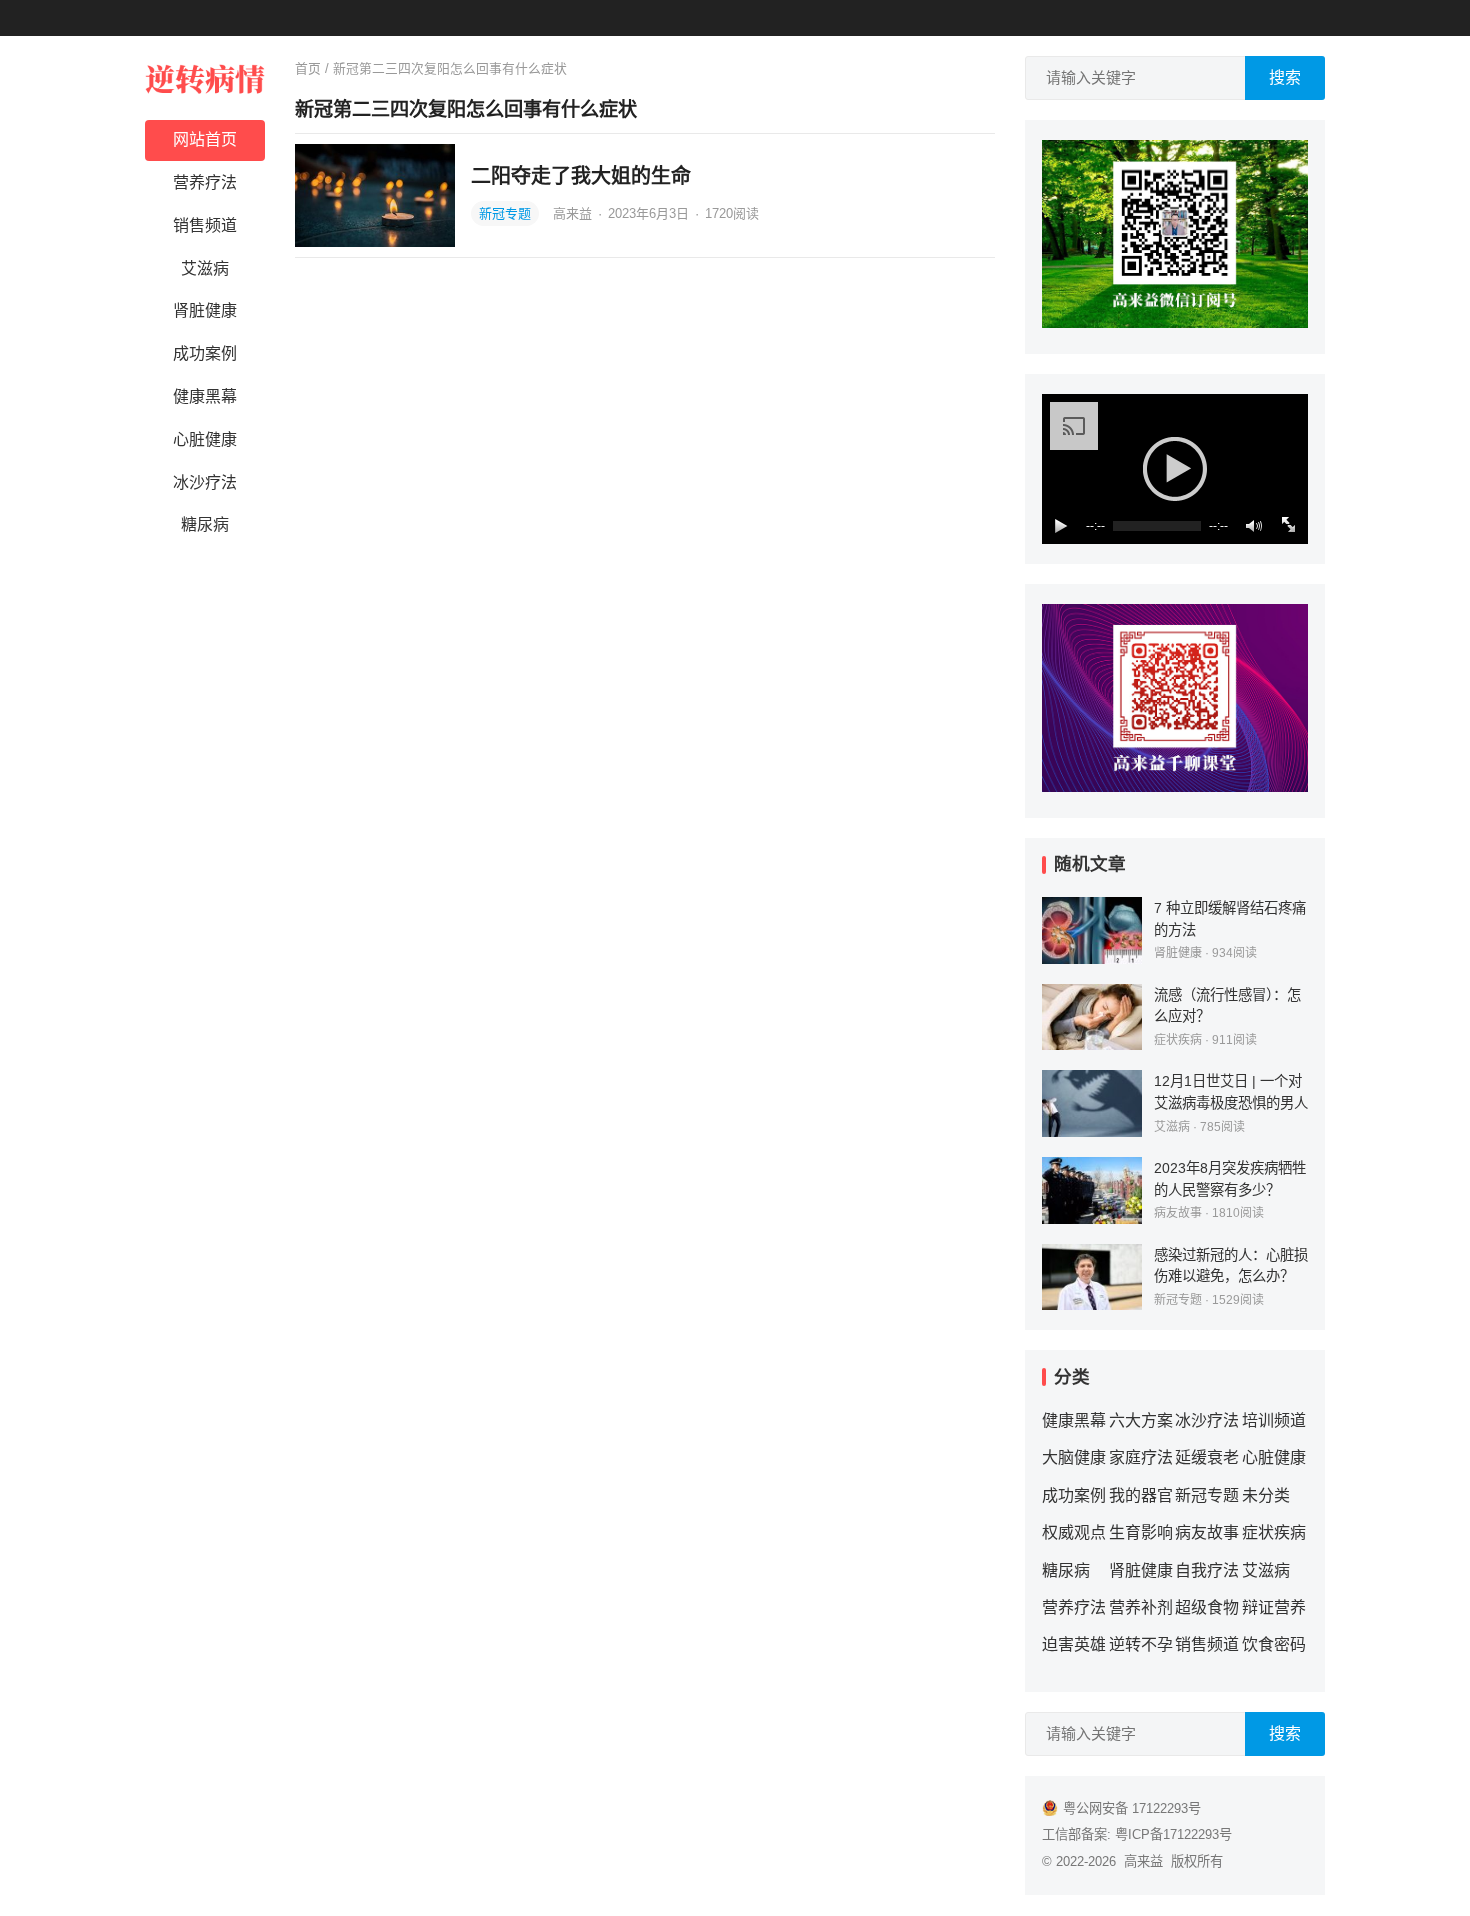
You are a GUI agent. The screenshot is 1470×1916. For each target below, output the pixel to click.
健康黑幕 (205, 396)
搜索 (1285, 77)
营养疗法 (205, 182)
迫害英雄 (1074, 1644)
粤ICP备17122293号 (1173, 1834)
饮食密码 (1274, 1644)
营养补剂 (1141, 1607)
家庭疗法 (1141, 1457)
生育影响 (1141, 1532)
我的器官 (1141, 1495)
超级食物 (1207, 1607)
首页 (308, 68)
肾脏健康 (205, 310)
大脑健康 (1074, 1457)
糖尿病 (205, 524)
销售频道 (205, 225)
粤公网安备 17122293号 (1132, 1808)
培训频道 (1274, 1420)
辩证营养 (1274, 1607)
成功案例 (205, 353)
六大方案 (1141, 1420)
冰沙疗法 (205, 482)
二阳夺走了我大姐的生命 (581, 176)
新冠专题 (505, 213)
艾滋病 (205, 268)
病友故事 (1178, 1213)
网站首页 (205, 139)
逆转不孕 (1141, 1644)
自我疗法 (1207, 1570)
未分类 (1266, 1495)
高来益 (574, 213)
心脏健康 (205, 439)
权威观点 (1074, 1532)
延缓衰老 (1207, 1457)
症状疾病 (1178, 1040)
